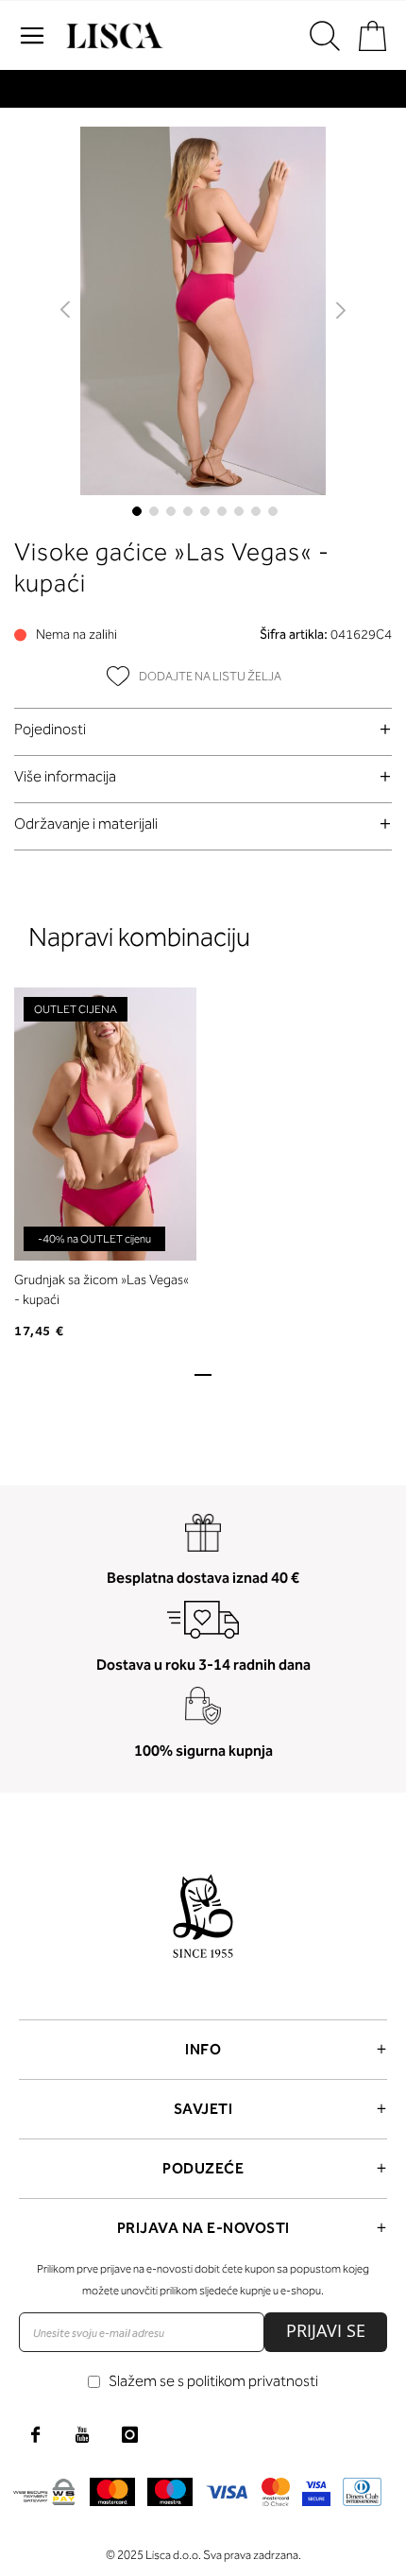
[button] (67, 311)
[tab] (203, 729)
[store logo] (112, 36)
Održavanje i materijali (86, 824)
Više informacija (65, 776)
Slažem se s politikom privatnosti (213, 2381)
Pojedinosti (50, 729)
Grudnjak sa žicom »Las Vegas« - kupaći (101, 1290)
